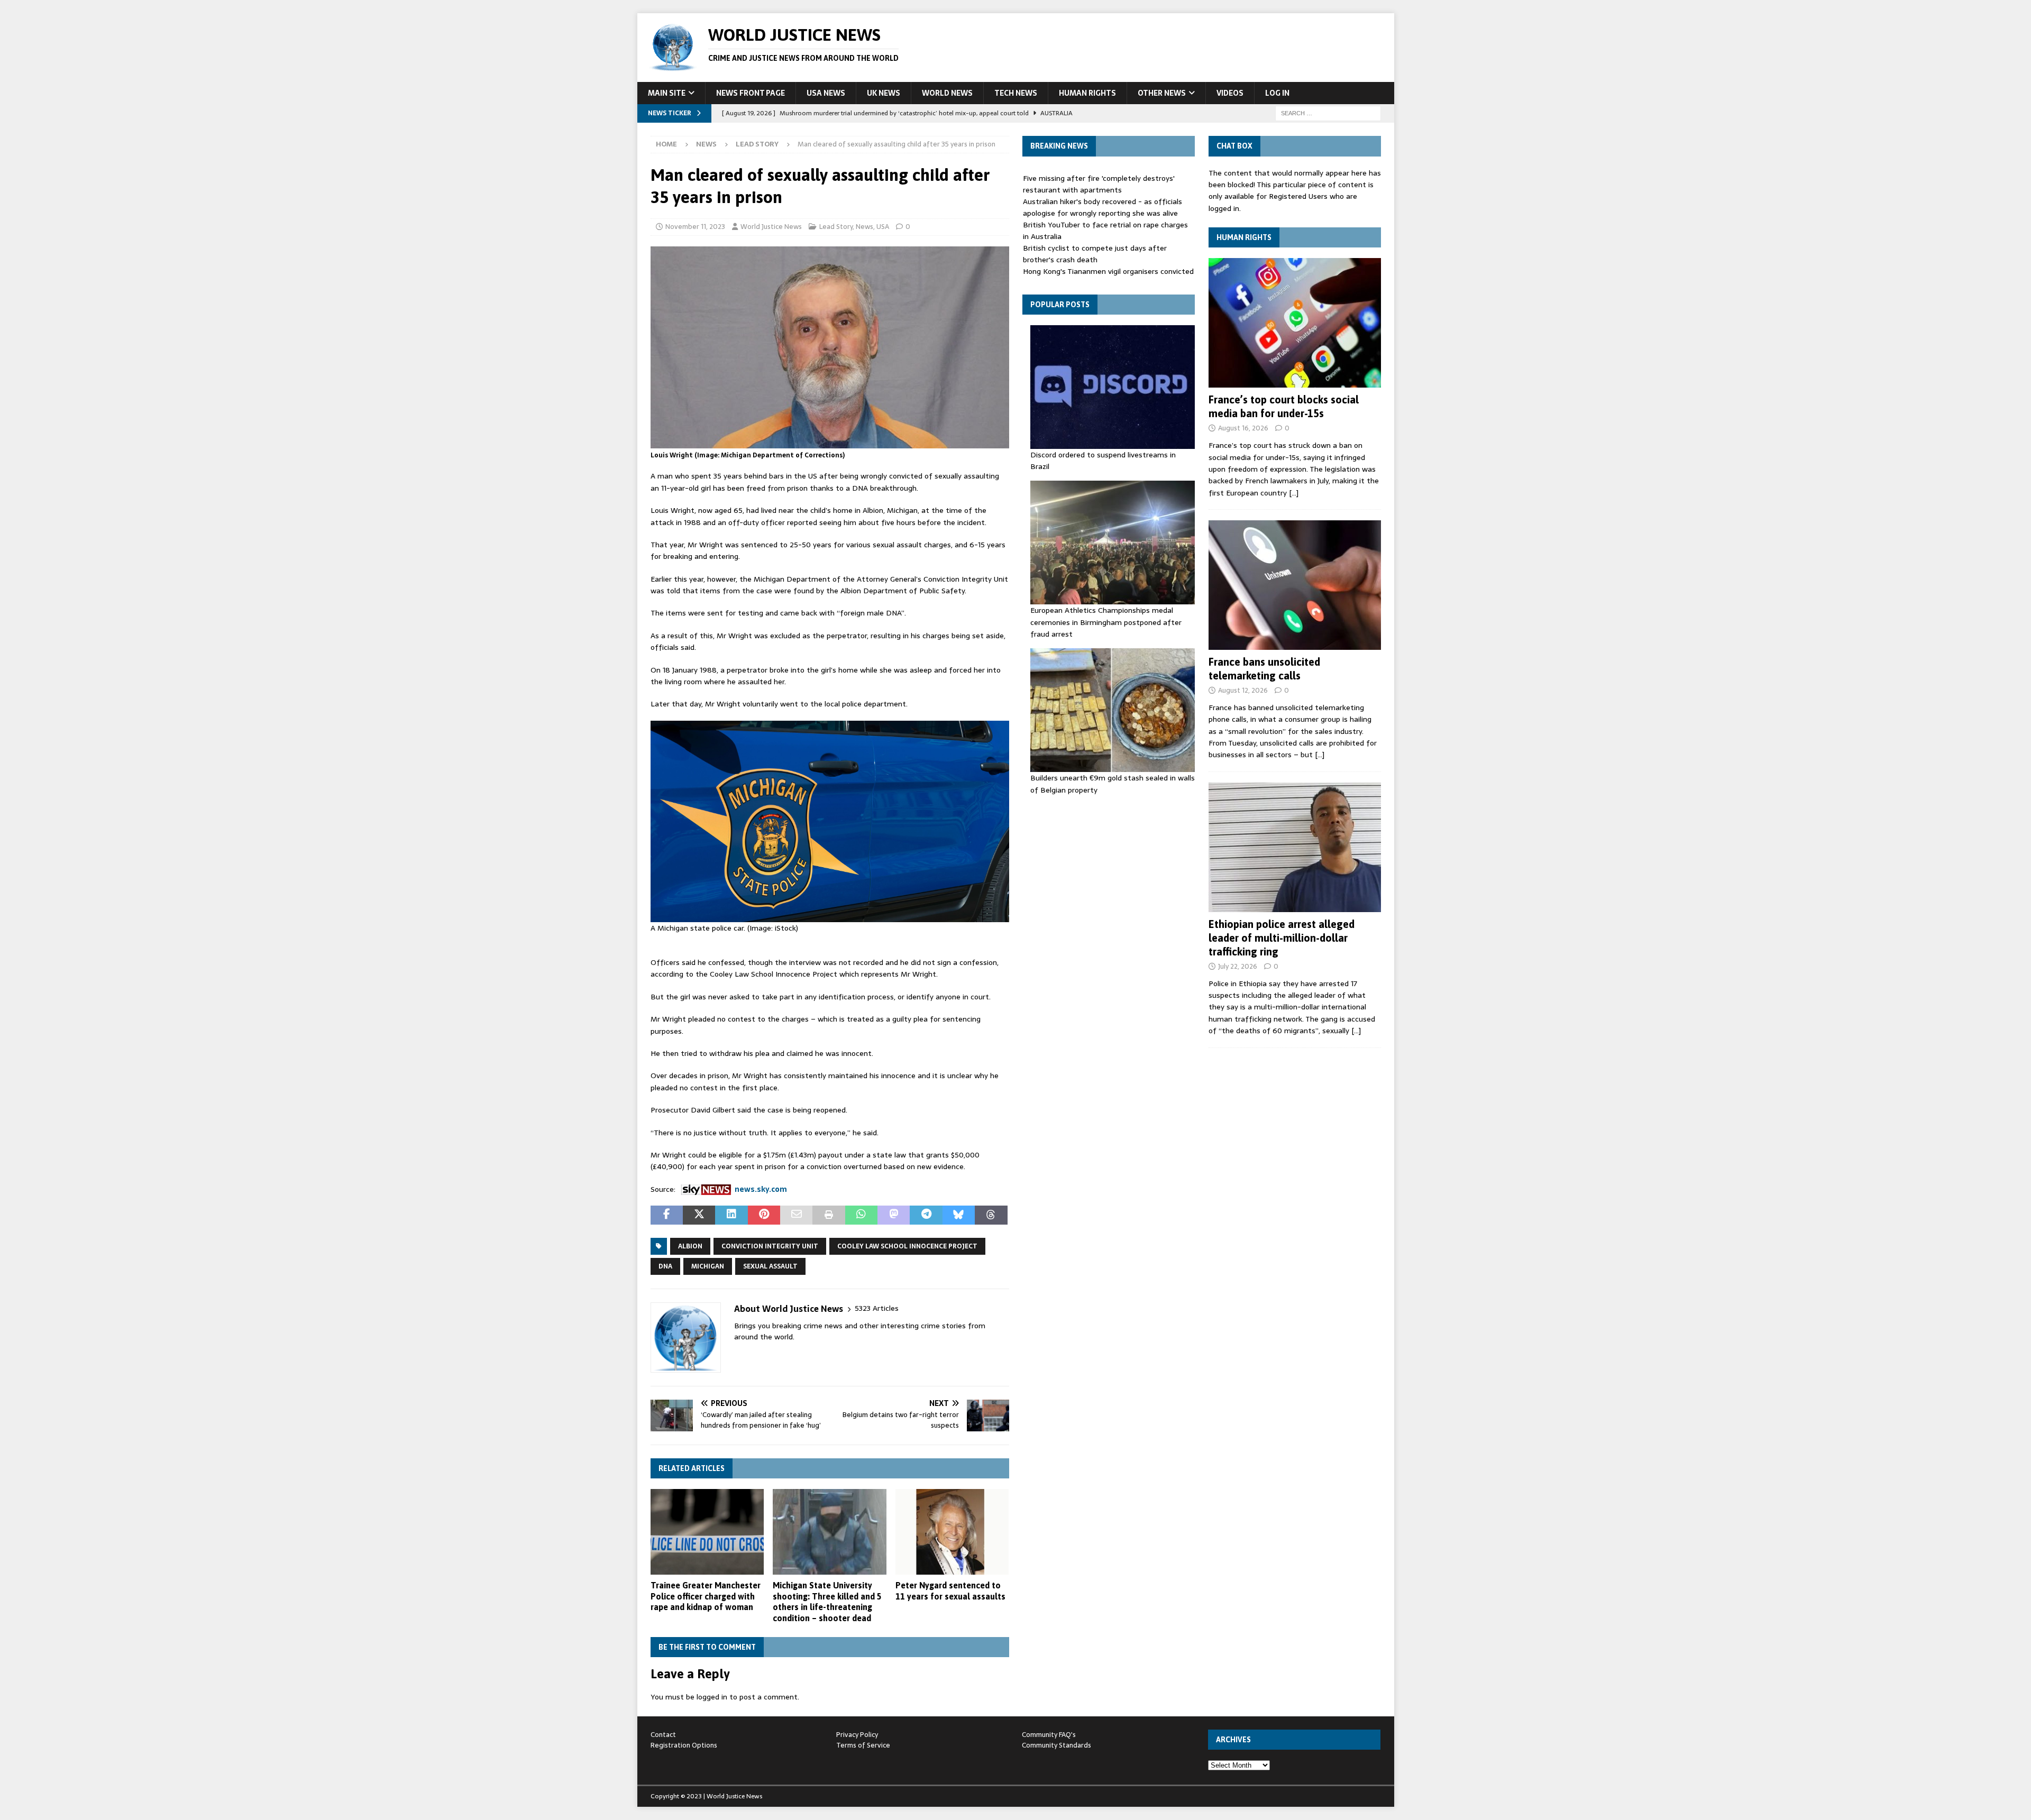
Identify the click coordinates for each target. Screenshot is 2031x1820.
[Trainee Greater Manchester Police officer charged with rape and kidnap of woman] (707, 1532)
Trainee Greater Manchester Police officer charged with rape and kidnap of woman (706, 1596)
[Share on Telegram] (926, 1215)
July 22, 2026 (1238, 966)
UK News (884, 93)
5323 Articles (877, 1308)
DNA (665, 1266)
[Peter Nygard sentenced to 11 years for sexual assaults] (952, 1532)
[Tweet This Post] (699, 1215)
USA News (826, 93)
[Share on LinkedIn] (731, 1215)
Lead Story (836, 227)
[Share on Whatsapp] (861, 1215)
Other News (1162, 93)
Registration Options (684, 1745)
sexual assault (770, 1266)
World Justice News (771, 227)
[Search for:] (1328, 113)
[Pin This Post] (764, 1215)
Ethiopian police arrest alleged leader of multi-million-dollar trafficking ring (1282, 938)
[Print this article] (829, 1215)
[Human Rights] (1295, 323)
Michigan (708, 1266)
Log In (1277, 93)
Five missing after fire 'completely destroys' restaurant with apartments (1099, 184)
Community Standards (1056, 1745)
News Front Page (751, 93)
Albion (690, 1246)
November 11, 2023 (695, 227)
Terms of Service (863, 1745)
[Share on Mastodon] (894, 1215)
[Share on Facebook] (667, 1215)
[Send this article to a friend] (796, 1215)
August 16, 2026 (1243, 428)
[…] (1294, 493)
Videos (1230, 93)
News (706, 144)
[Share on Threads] (991, 1215)
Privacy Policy (857, 1735)
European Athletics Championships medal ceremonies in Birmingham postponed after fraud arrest (1106, 622)
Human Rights (1087, 93)
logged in (712, 1697)
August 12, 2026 (1243, 690)
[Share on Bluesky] (959, 1215)
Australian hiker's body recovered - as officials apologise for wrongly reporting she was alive (1103, 207)
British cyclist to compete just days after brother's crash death (1095, 254)
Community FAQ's (1049, 1735)
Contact (663, 1735)
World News (947, 93)
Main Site (667, 93)
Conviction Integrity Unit (770, 1246)
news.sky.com (761, 1189)
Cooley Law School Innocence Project (907, 1246)
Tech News (1016, 93)
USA (883, 227)
